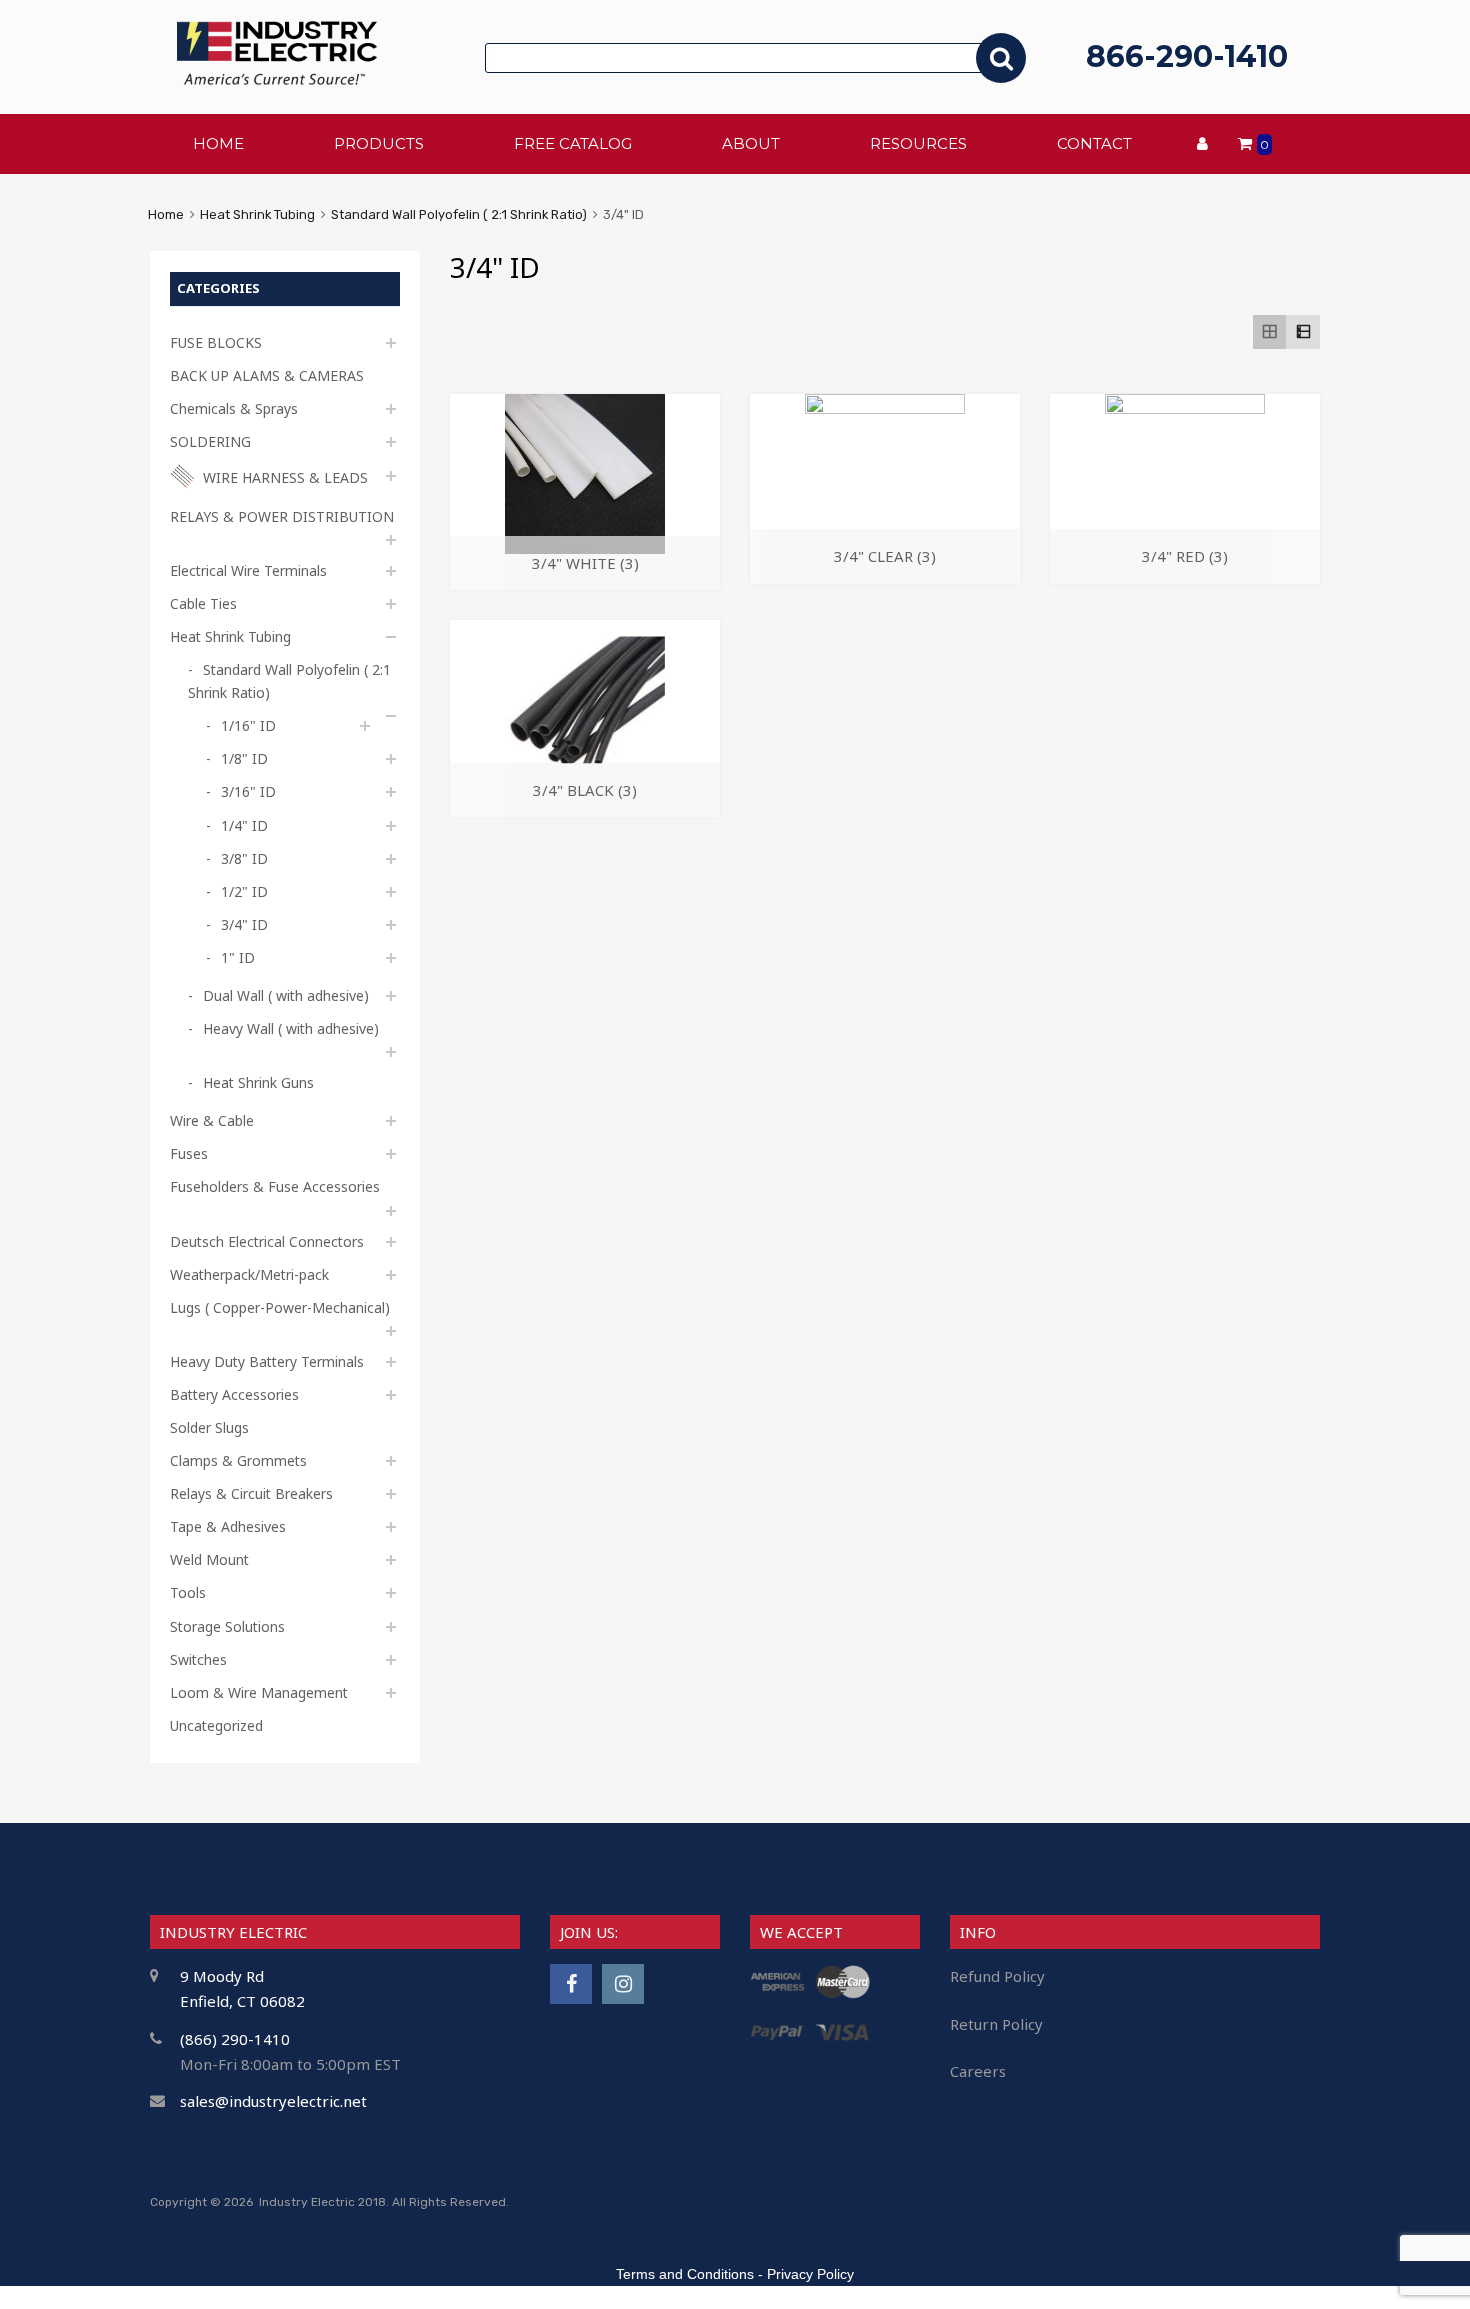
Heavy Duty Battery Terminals (267, 1361)
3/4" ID (244, 924)
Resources (918, 143)
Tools (188, 1592)
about (751, 143)
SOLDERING (210, 441)
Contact (1094, 143)
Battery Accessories (234, 1394)
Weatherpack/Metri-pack (249, 1274)
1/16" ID (248, 725)
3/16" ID (248, 791)
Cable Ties (203, 603)
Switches (198, 1659)
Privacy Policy (810, 2274)
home (218, 143)
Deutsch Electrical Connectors (267, 1241)
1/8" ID (244, 758)
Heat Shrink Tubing (257, 214)
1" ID (238, 957)
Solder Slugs (209, 1427)
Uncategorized (216, 1725)
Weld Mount (209, 1559)
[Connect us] (571, 1983)
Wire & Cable (212, 1120)
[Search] (1001, 58)
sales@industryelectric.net (273, 2101)
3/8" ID (244, 858)
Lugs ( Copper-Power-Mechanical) (280, 1307)
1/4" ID (244, 825)
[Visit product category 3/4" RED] (1185, 408)
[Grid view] (1270, 332)
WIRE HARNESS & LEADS (285, 477)
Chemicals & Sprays (234, 408)
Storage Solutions (227, 1626)
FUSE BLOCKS (216, 342)
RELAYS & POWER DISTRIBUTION (282, 516)
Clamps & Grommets (238, 1460)
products (379, 143)
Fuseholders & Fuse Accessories (275, 1186)
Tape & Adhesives (228, 1526)
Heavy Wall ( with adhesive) (291, 1028)
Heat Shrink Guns (258, 1082)
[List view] (1303, 332)
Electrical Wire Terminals (248, 570)
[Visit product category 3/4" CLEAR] (885, 408)
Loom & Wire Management (259, 1692)
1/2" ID (244, 891)
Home (166, 214)
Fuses (189, 1153)
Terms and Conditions (685, 2274)
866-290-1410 (1187, 56)
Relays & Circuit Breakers (251, 1493)
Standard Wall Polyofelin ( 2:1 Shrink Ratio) (459, 214)
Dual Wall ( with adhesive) (286, 995)
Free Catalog (573, 143)
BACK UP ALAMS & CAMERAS (267, 375)
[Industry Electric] (277, 79)
